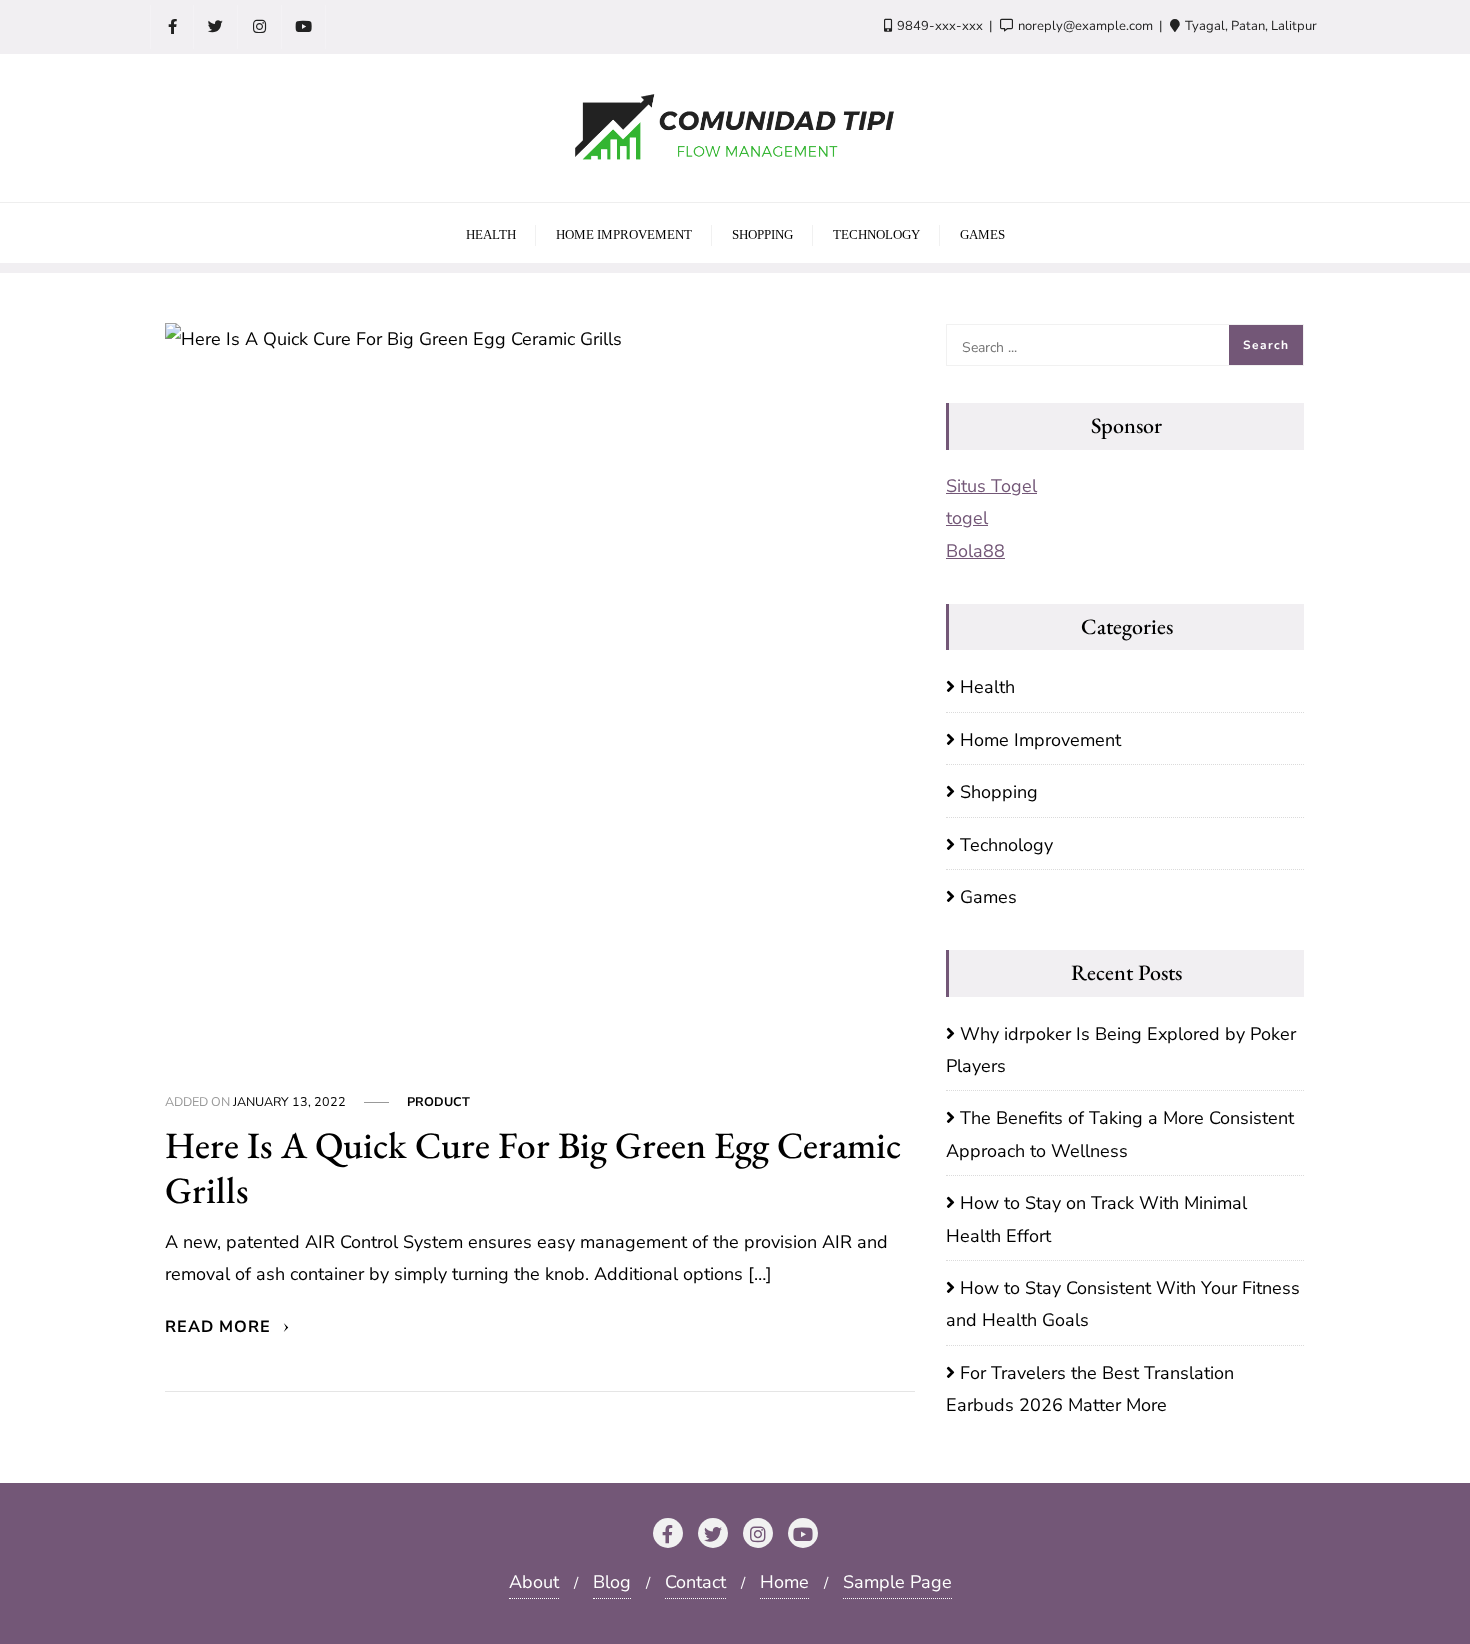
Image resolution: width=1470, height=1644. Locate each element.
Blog (612, 1582)
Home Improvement (1040, 740)
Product (438, 1101)
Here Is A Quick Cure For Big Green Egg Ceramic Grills (533, 1167)
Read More (220, 1327)
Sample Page (897, 1582)
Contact (695, 1582)
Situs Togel (991, 486)
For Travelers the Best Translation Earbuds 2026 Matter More (1090, 1389)
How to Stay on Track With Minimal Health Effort (1096, 1219)
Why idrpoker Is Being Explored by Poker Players (1121, 1050)
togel (967, 518)
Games (988, 897)
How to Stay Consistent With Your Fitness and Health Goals (1123, 1304)
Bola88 (975, 551)
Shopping (999, 792)
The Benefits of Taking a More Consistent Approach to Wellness (1120, 1134)
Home (784, 1582)
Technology (1006, 845)
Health (987, 687)
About (534, 1582)
